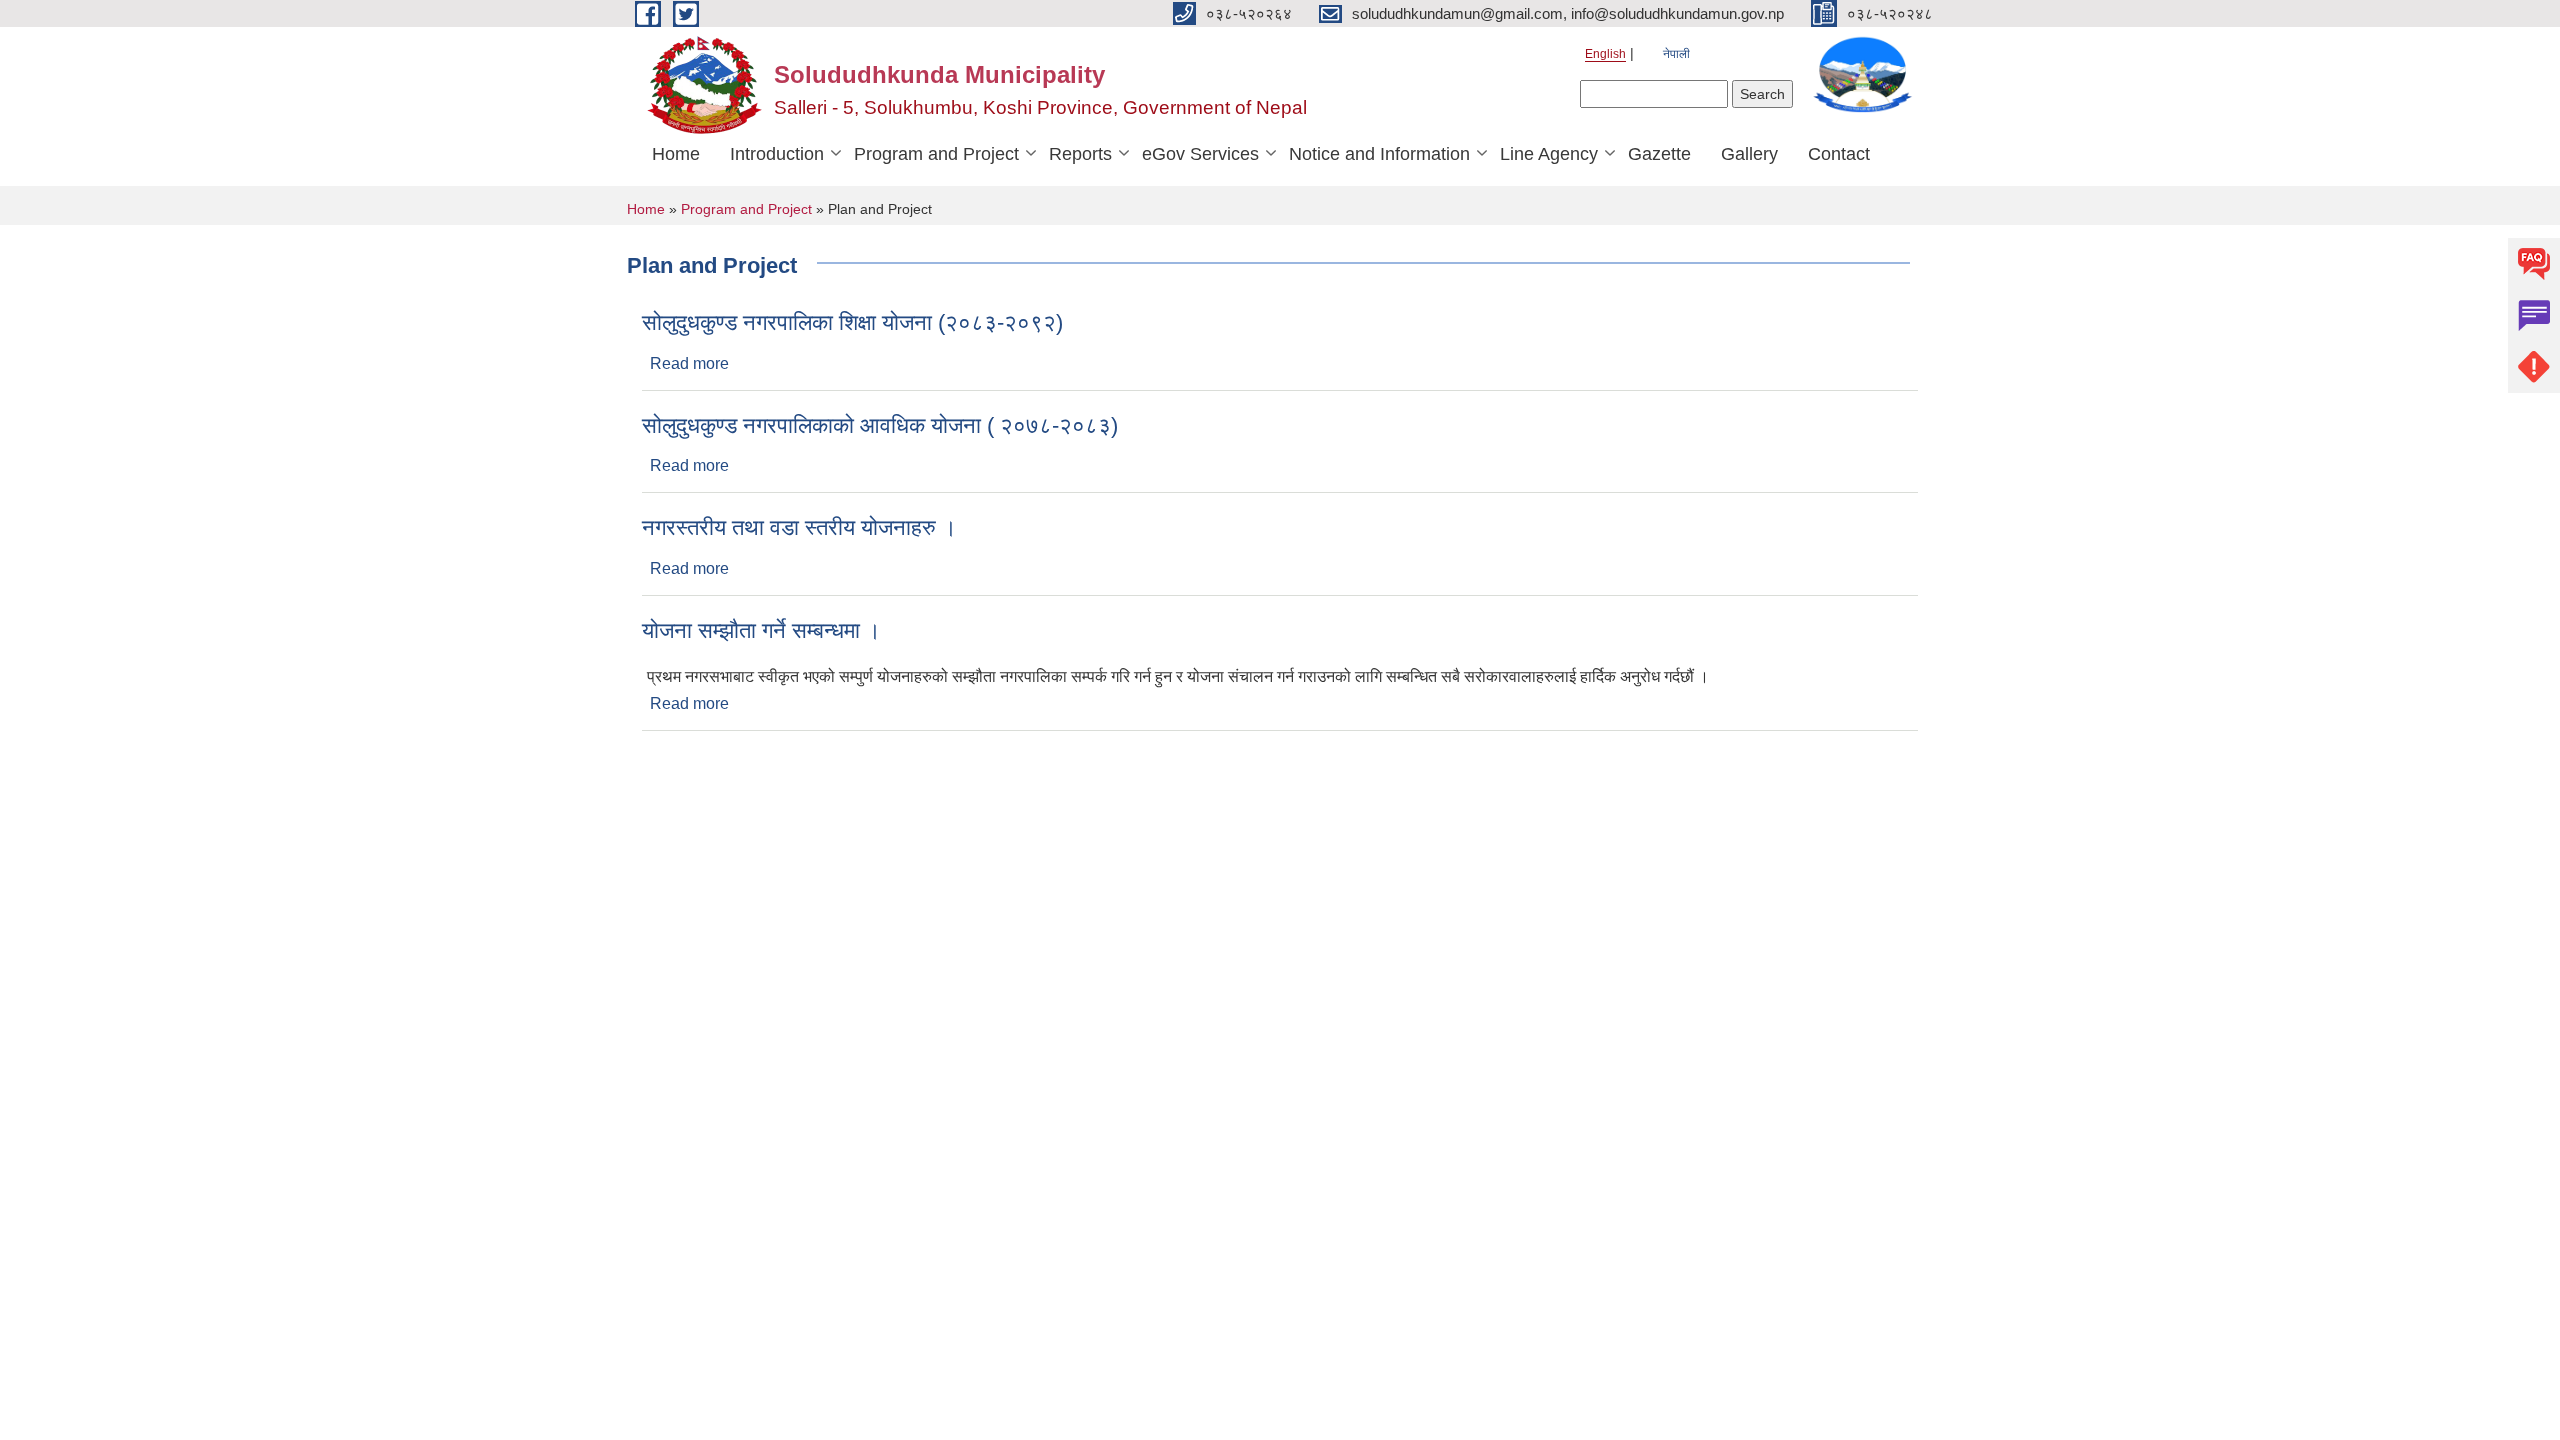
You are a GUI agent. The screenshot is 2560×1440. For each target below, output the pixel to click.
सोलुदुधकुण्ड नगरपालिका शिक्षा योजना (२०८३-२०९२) (852, 322)
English (1605, 54)
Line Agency (1549, 154)
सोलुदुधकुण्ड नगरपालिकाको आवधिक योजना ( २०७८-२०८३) (880, 425)
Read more (689, 363)
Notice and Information (1379, 154)
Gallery (1749, 154)
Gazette (1659, 154)
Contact (1839, 154)
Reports (1080, 154)
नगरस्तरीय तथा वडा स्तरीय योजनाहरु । (799, 527)
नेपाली (1676, 54)
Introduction (777, 154)
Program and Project (936, 154)
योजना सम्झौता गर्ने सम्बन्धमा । (761, 630)
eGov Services (1200, 154)
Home (676, 154)
